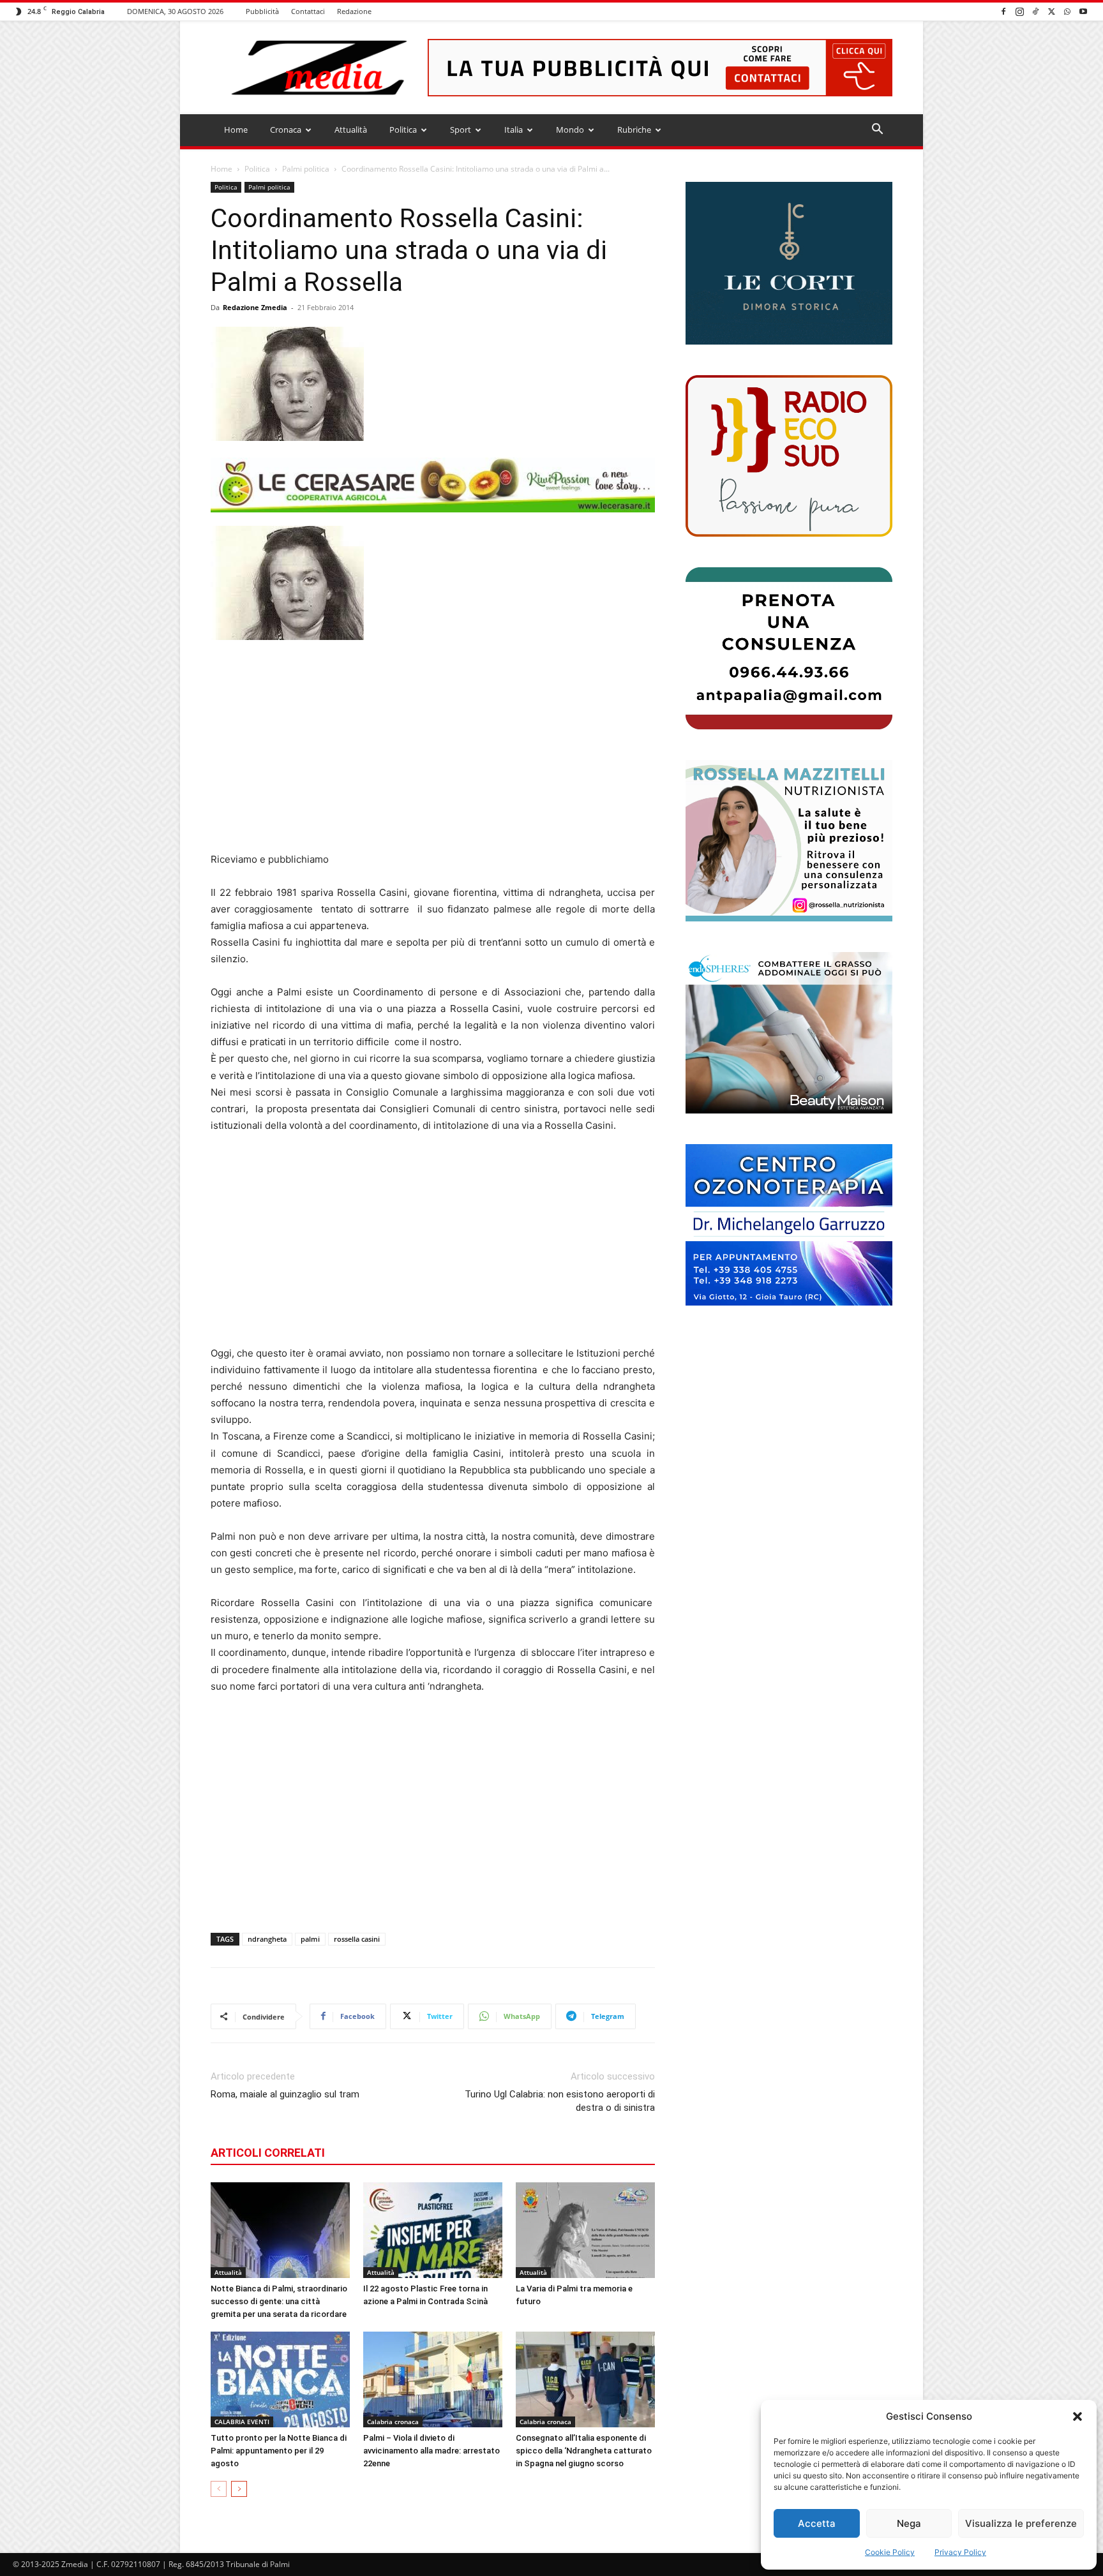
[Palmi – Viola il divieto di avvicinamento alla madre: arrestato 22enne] (433, 2379)
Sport (461, 130)
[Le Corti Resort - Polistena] (789, 264)
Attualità (351, 130)
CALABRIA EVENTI (242, 2422)
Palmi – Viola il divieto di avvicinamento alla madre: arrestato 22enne (431, 2451)
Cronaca (286, 130)
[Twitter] (1051, 11)
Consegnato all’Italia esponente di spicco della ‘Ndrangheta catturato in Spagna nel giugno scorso (584, 2451)
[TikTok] (1035, 11)
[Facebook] (1003, 11)
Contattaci (308, 11)
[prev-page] (219, 2489)
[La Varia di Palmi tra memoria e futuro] (585, 2230)
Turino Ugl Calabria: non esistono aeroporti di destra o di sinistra (560, 2101)
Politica (403, 130)
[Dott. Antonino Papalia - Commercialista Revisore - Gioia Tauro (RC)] (789, 648)
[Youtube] (1083, 11)
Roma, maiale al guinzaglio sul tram (285, 2094)
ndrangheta (267, 1939)
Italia (514, 130)
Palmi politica (306, 169)
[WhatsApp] (1067, 11)
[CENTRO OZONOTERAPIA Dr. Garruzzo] (789, 1225)
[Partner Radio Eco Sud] (789, 456)
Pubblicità (262, 11)
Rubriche (634, 130)
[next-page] (239, 2489)
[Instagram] (1019, 11)
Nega (909, 2523)
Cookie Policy (890, 2552)
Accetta (817, 2523)
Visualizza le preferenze (1021, 2523)
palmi (310, 1939)
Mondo (570, 130)
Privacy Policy (960, 2552)
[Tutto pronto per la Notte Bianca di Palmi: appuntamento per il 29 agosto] (280, 2379)
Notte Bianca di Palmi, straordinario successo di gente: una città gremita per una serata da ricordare (279, 2301)
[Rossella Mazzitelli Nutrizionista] (789, 841)
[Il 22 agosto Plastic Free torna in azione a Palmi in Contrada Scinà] (433, 2230)
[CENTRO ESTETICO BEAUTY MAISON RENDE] (789, 1033)
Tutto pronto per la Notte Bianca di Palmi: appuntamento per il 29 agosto (279, 2451)
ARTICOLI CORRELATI (268, 2153)
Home (236, 130)
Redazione (354, 11)
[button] (1077, 2416)
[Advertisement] (433, 746)
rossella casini (357, 1939)
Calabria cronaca (393, 2422)
